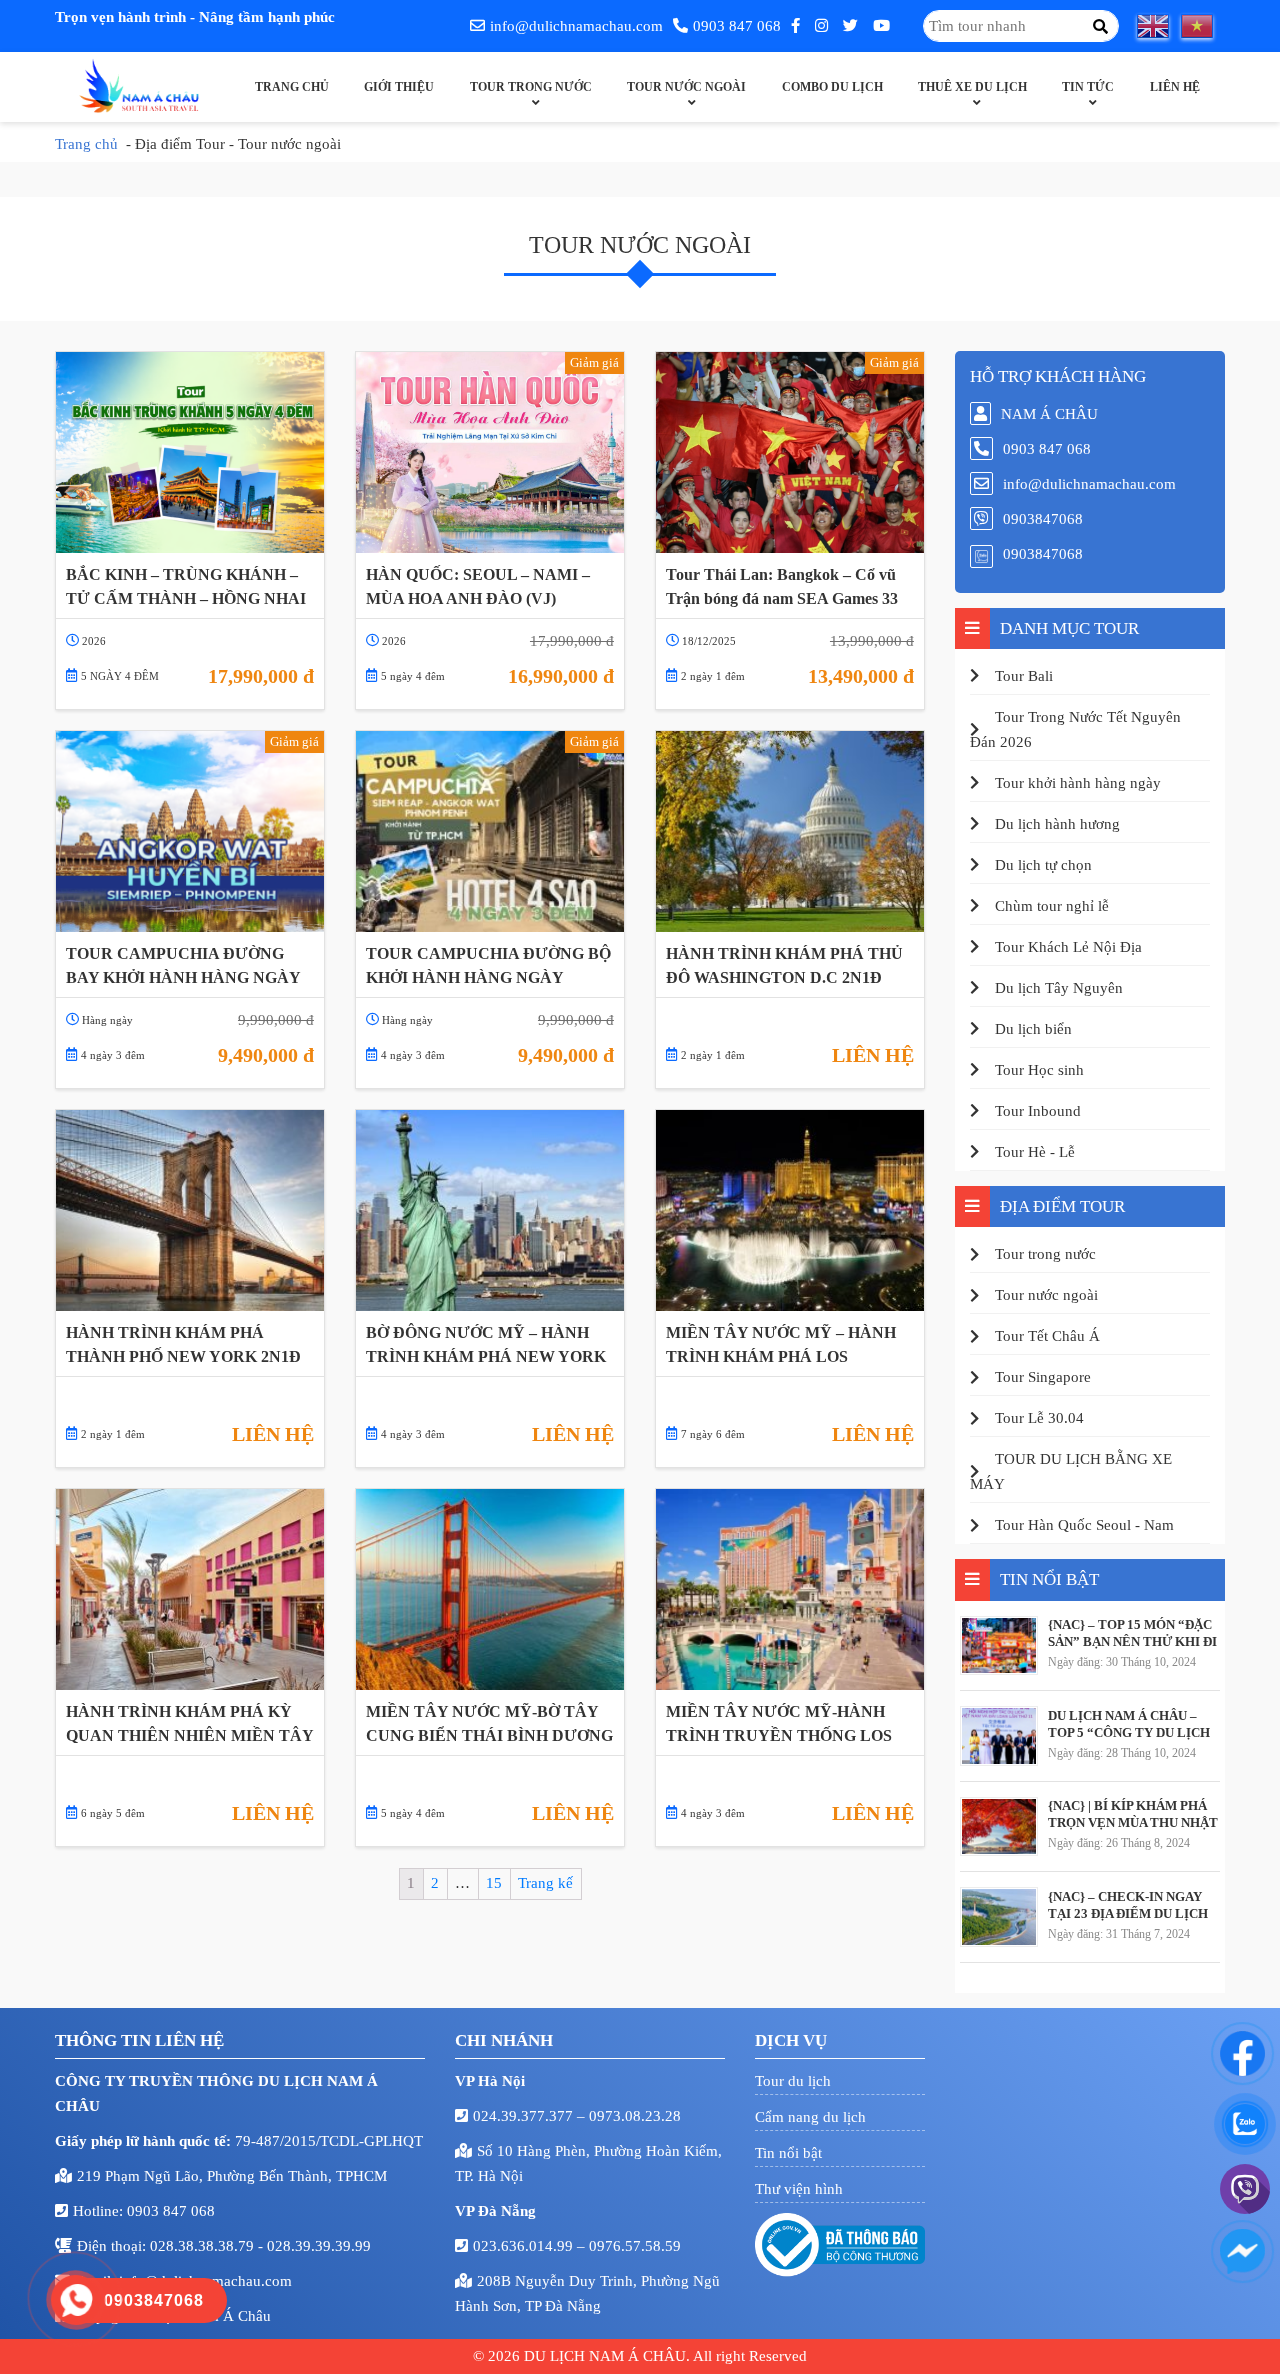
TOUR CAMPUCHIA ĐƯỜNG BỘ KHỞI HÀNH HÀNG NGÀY (488, 965)
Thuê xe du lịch (972, 87)
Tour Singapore (1043, 1377)
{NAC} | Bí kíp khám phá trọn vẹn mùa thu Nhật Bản (1133, 1814)
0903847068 (1043, 519)
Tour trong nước (531, 87)
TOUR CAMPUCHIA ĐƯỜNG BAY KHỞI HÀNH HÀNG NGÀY (183, 965)
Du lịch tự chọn (1043, 865)
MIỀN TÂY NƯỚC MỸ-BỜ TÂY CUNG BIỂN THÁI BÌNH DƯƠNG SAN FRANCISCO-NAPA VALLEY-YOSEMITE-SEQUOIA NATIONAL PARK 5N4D (489, 1724)
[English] (1159, 26)
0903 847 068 (737, 26)
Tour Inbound (1038, 1111)
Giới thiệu (399, 87)
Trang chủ (292, 87)
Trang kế (545, 1883)
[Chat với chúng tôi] (1242, 2053)
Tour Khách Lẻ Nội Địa (1068, 947)
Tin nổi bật (788, 2153)
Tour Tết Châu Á (1047, 1336)
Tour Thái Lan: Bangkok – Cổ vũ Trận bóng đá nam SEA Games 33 (782, 586)
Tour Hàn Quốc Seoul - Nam (1084, 1525)
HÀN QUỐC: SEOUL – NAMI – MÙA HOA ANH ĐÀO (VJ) (478, 586)
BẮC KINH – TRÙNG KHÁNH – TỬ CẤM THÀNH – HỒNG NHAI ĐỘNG (186, 587)
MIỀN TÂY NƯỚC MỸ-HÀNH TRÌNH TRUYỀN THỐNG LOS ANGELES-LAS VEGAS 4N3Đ (779, 1724)
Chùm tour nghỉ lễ (1052, 906)
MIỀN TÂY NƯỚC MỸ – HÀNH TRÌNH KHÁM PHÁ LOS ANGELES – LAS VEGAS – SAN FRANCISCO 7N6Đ (783, 1345)
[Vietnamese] (1203, 26)
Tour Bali (1024, 676)
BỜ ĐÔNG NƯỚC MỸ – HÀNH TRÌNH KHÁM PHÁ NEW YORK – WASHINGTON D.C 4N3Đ (486, 1345)
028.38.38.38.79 (204, 2246)
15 (494, 1883)
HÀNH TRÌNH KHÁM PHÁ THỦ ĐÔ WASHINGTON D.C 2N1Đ (784, 965)
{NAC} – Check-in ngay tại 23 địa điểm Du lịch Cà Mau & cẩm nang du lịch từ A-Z (1128, 1905)
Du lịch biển (1033, 1029)
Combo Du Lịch (832, 87)
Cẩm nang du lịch (810, 2117)
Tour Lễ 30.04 (1039, 1418)
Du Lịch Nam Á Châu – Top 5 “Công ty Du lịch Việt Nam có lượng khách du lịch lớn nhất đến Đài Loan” (1129, 1724)
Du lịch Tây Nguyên (1059, 988)
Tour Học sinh (1039, 1070)
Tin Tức (1088, 87)
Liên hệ (1175, 87)
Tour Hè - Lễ (1035, 1152)
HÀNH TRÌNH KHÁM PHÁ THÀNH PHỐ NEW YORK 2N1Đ (183, 1344)
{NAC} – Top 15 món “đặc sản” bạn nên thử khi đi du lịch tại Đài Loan (1132, 1633)
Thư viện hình (799, 2189)
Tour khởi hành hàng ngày (1078, 783)
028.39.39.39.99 (319, 2246)
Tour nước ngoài (686, 87)
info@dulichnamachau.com (576, 26)
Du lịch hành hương (1057, 824)
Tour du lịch (793, 2081)
